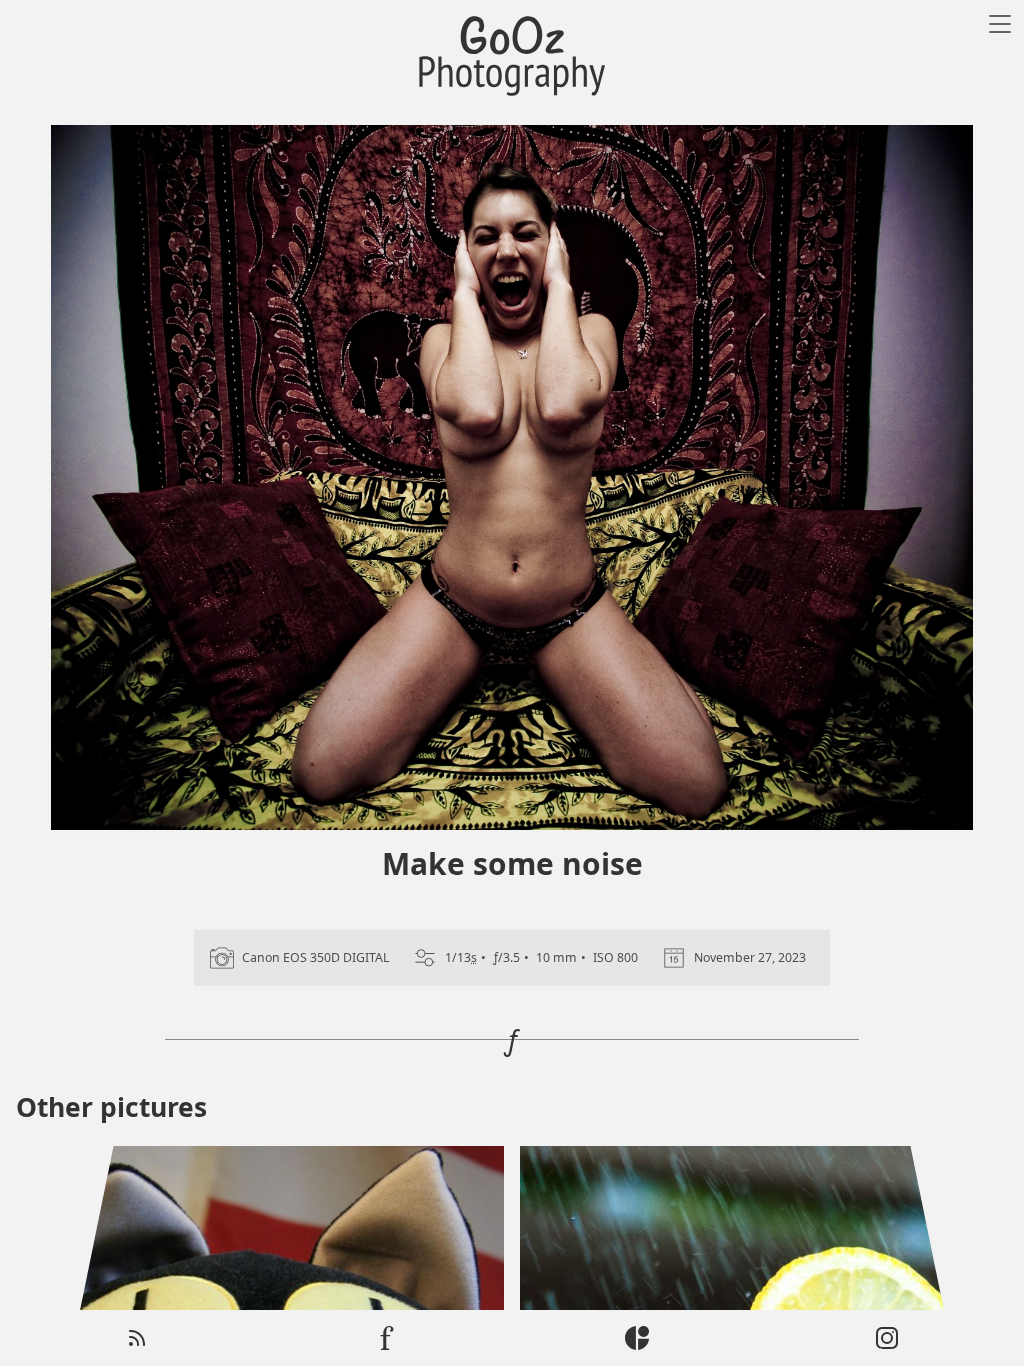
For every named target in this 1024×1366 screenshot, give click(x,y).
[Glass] (637, 1338)
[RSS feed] (137, 1338)
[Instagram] (887, 1338)
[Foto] (387, 1338)
